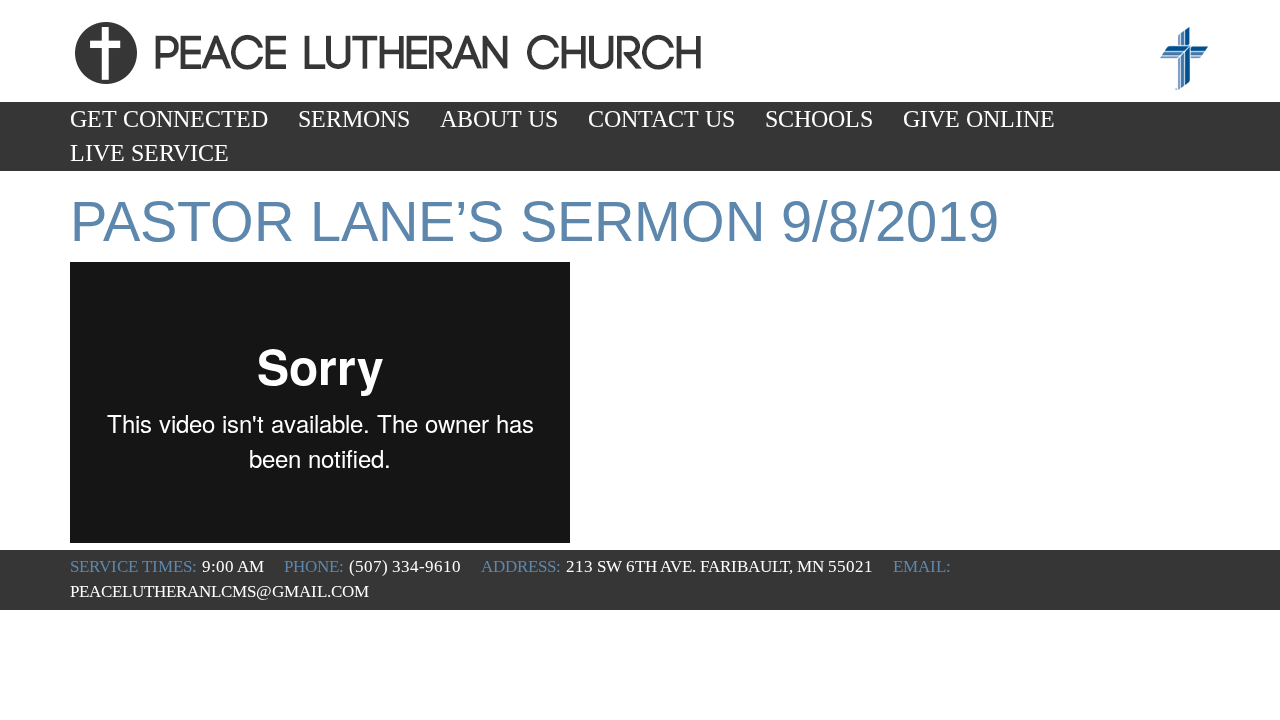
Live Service (149, 153)
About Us (499, 119)
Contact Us (661, 119)
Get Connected (169, 119)
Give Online (979, 119)
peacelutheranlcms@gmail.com (219, 591)
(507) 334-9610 (405, 566)
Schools (819, 119)
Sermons (354, 119)
